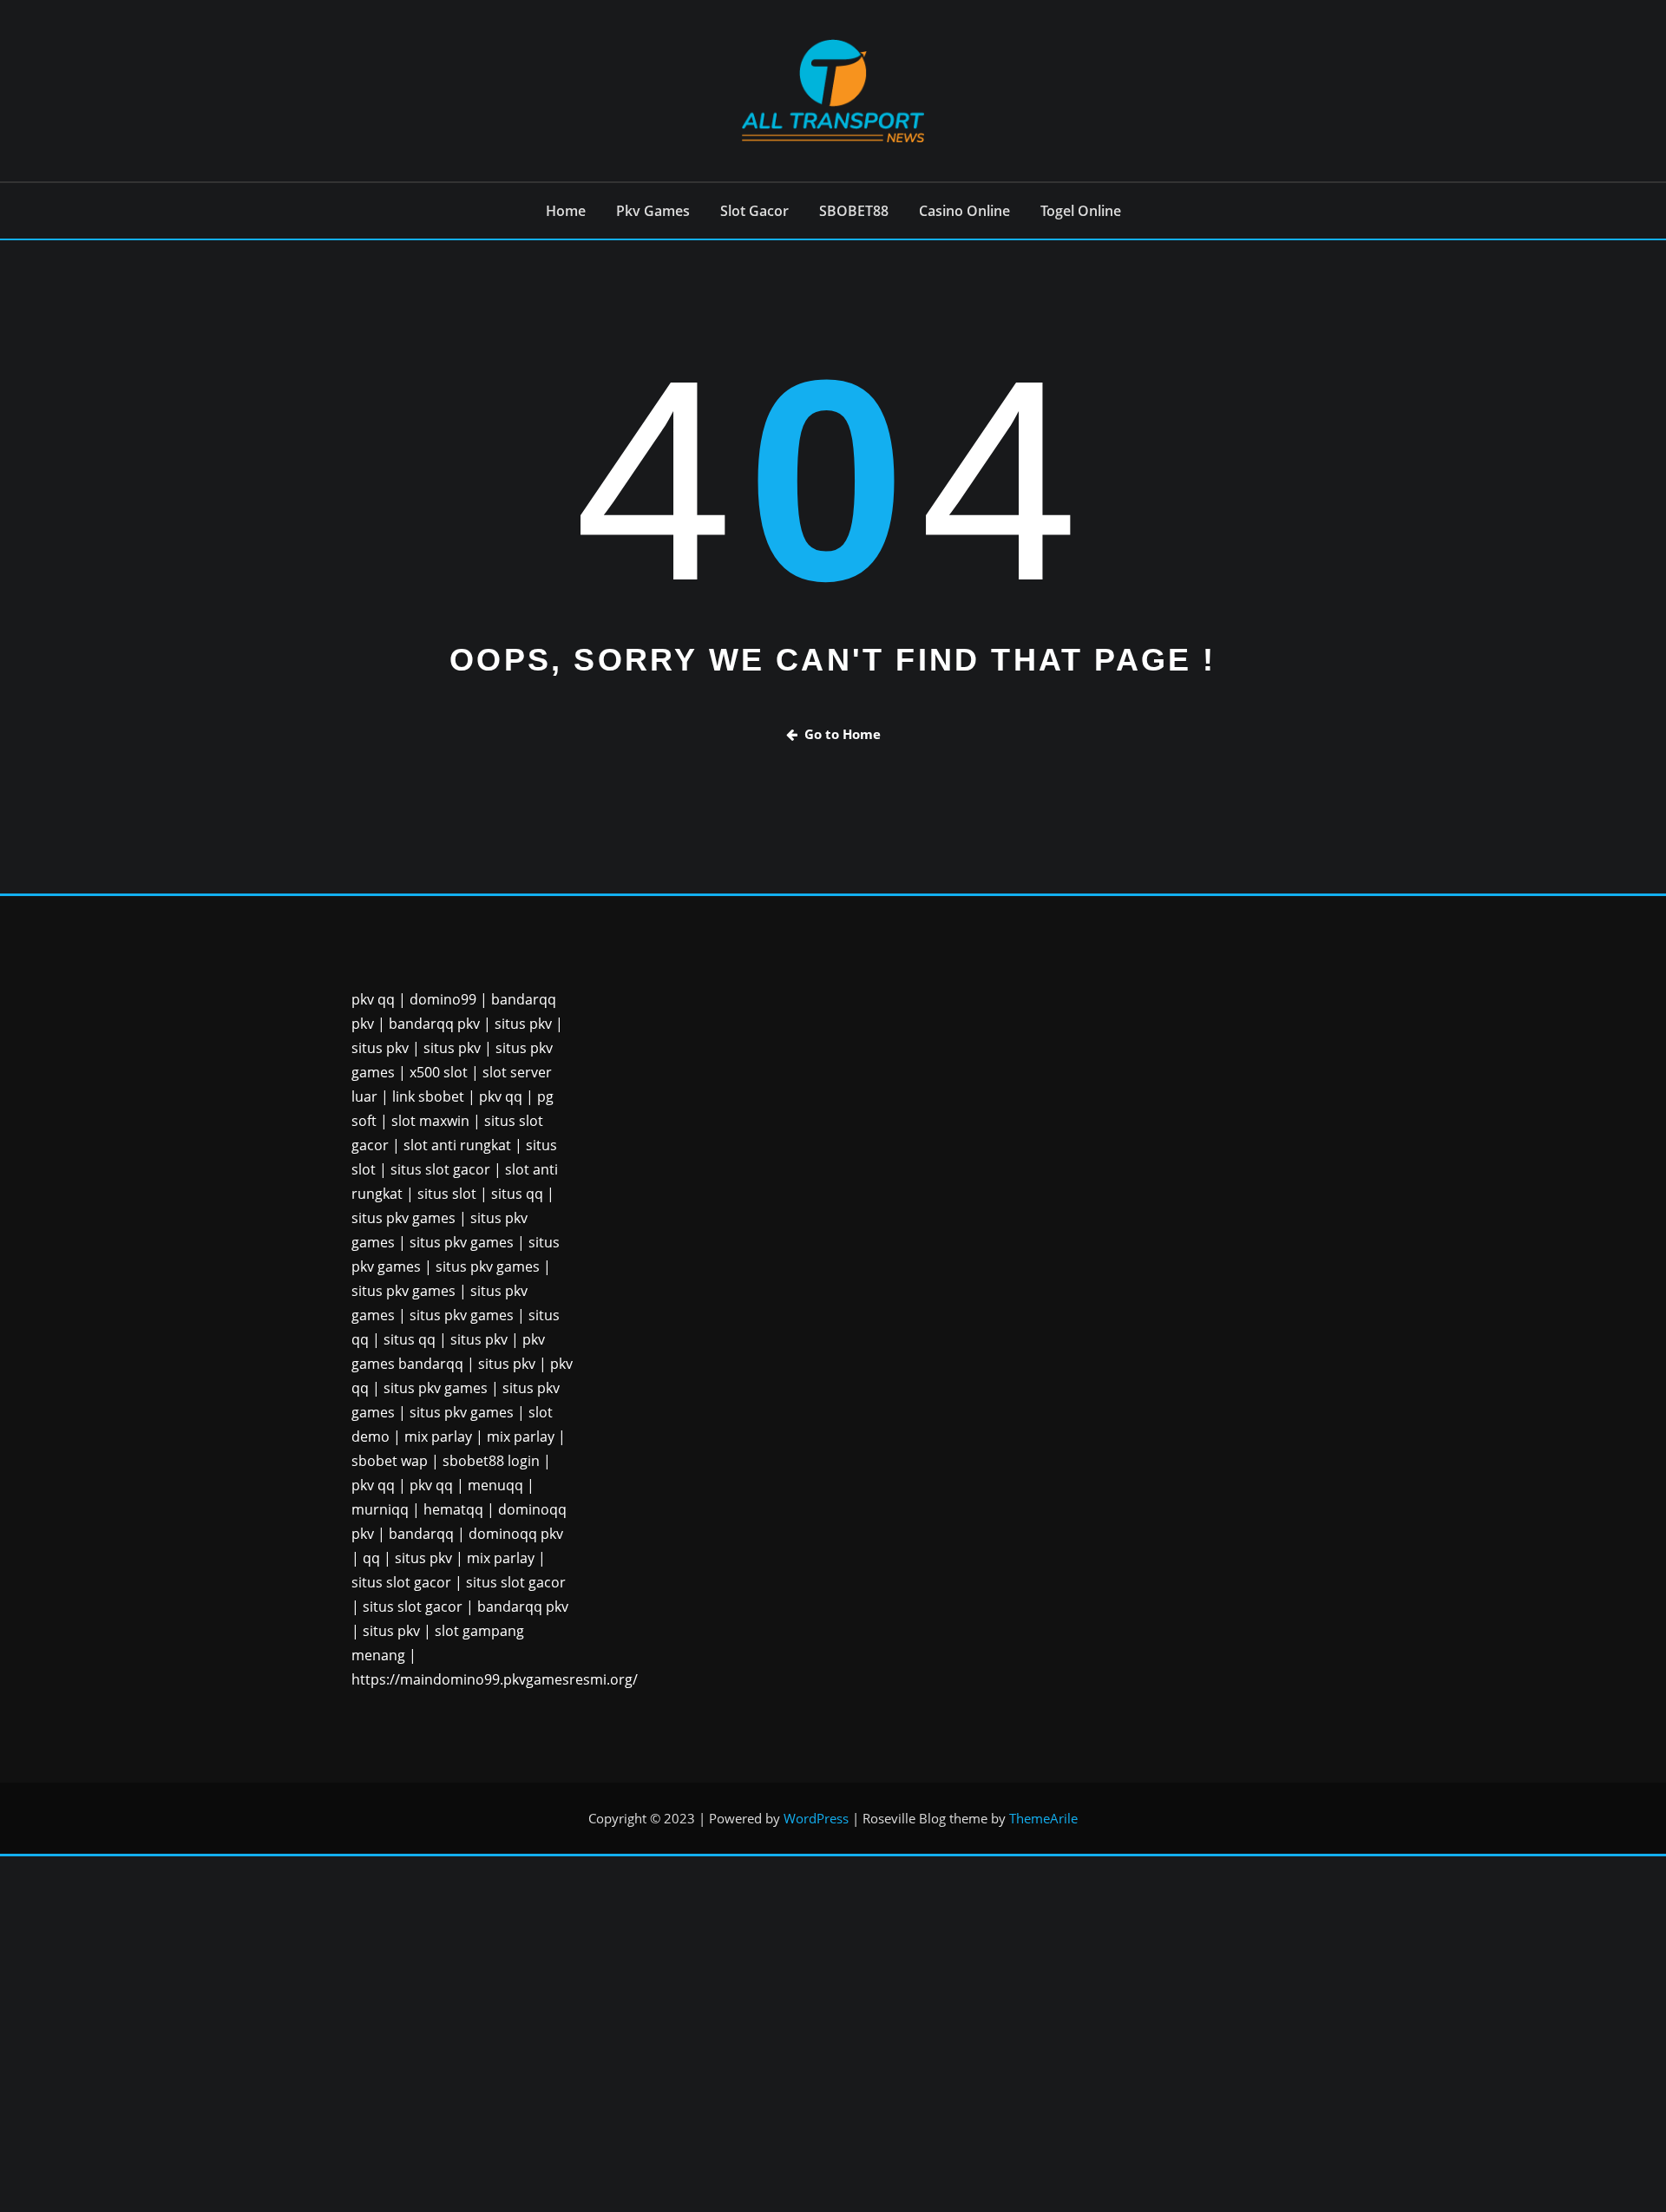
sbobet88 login (491, 1461)
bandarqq (421, 1534)
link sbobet (428, 1096)
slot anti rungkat (457, 1145)
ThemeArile (1043, 1818)
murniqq (380, 1509)
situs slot (447, 1194)
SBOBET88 (854, 211)
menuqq (495, 1485)
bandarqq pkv (434, 1024)
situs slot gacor (440, 1169)
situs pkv (523, 1024)
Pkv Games (653, 211)
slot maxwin (430, 1121)
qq (371, 1558)
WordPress (816, 1818)
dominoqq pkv (516, 1534)
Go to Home (843, 734)
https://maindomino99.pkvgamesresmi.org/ (495, 1679)
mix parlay (438, 1436)
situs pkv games (403, 1218)
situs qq (517, 1194)
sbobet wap (390, 1461)
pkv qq (373, 999)
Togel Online (1081, 211)
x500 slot (439, 1072)
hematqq (453, 1509)
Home (566, 211)
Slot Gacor (754, 211)
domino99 (443, 999)
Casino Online (964, 211)
